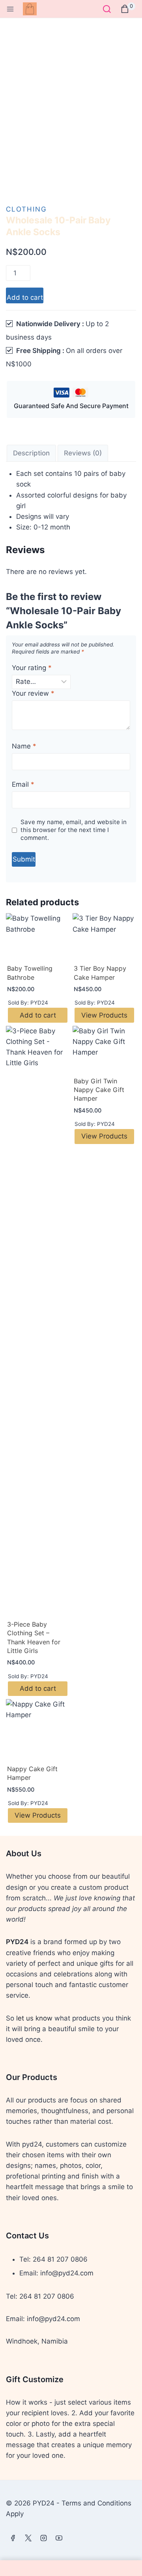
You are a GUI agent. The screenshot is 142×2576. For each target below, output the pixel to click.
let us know (34, 2018)
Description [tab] (31, 453)
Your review (33, 693)
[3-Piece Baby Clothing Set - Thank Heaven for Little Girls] (38, 1321)
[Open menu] (10, 9)
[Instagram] (43, 2538)
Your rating (32, 668)
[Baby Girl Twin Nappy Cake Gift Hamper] (104, 1050)
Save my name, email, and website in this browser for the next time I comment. (74, 830)
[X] (28, 2538)
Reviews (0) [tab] (83, 453)
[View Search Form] (107, 9)
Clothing (26, 209)
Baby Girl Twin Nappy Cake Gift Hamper (99, 1090)
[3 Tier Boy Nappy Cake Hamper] (104, 937)
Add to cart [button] (38, 1015)
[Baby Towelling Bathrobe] (38, 937)
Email (23, 784)
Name (24, 746)
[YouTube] (59, 2538)
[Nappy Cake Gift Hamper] (38, 1730)
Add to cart (25, 297)
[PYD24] (33, 9)
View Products (104, 1015)
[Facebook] (13, 2538)
